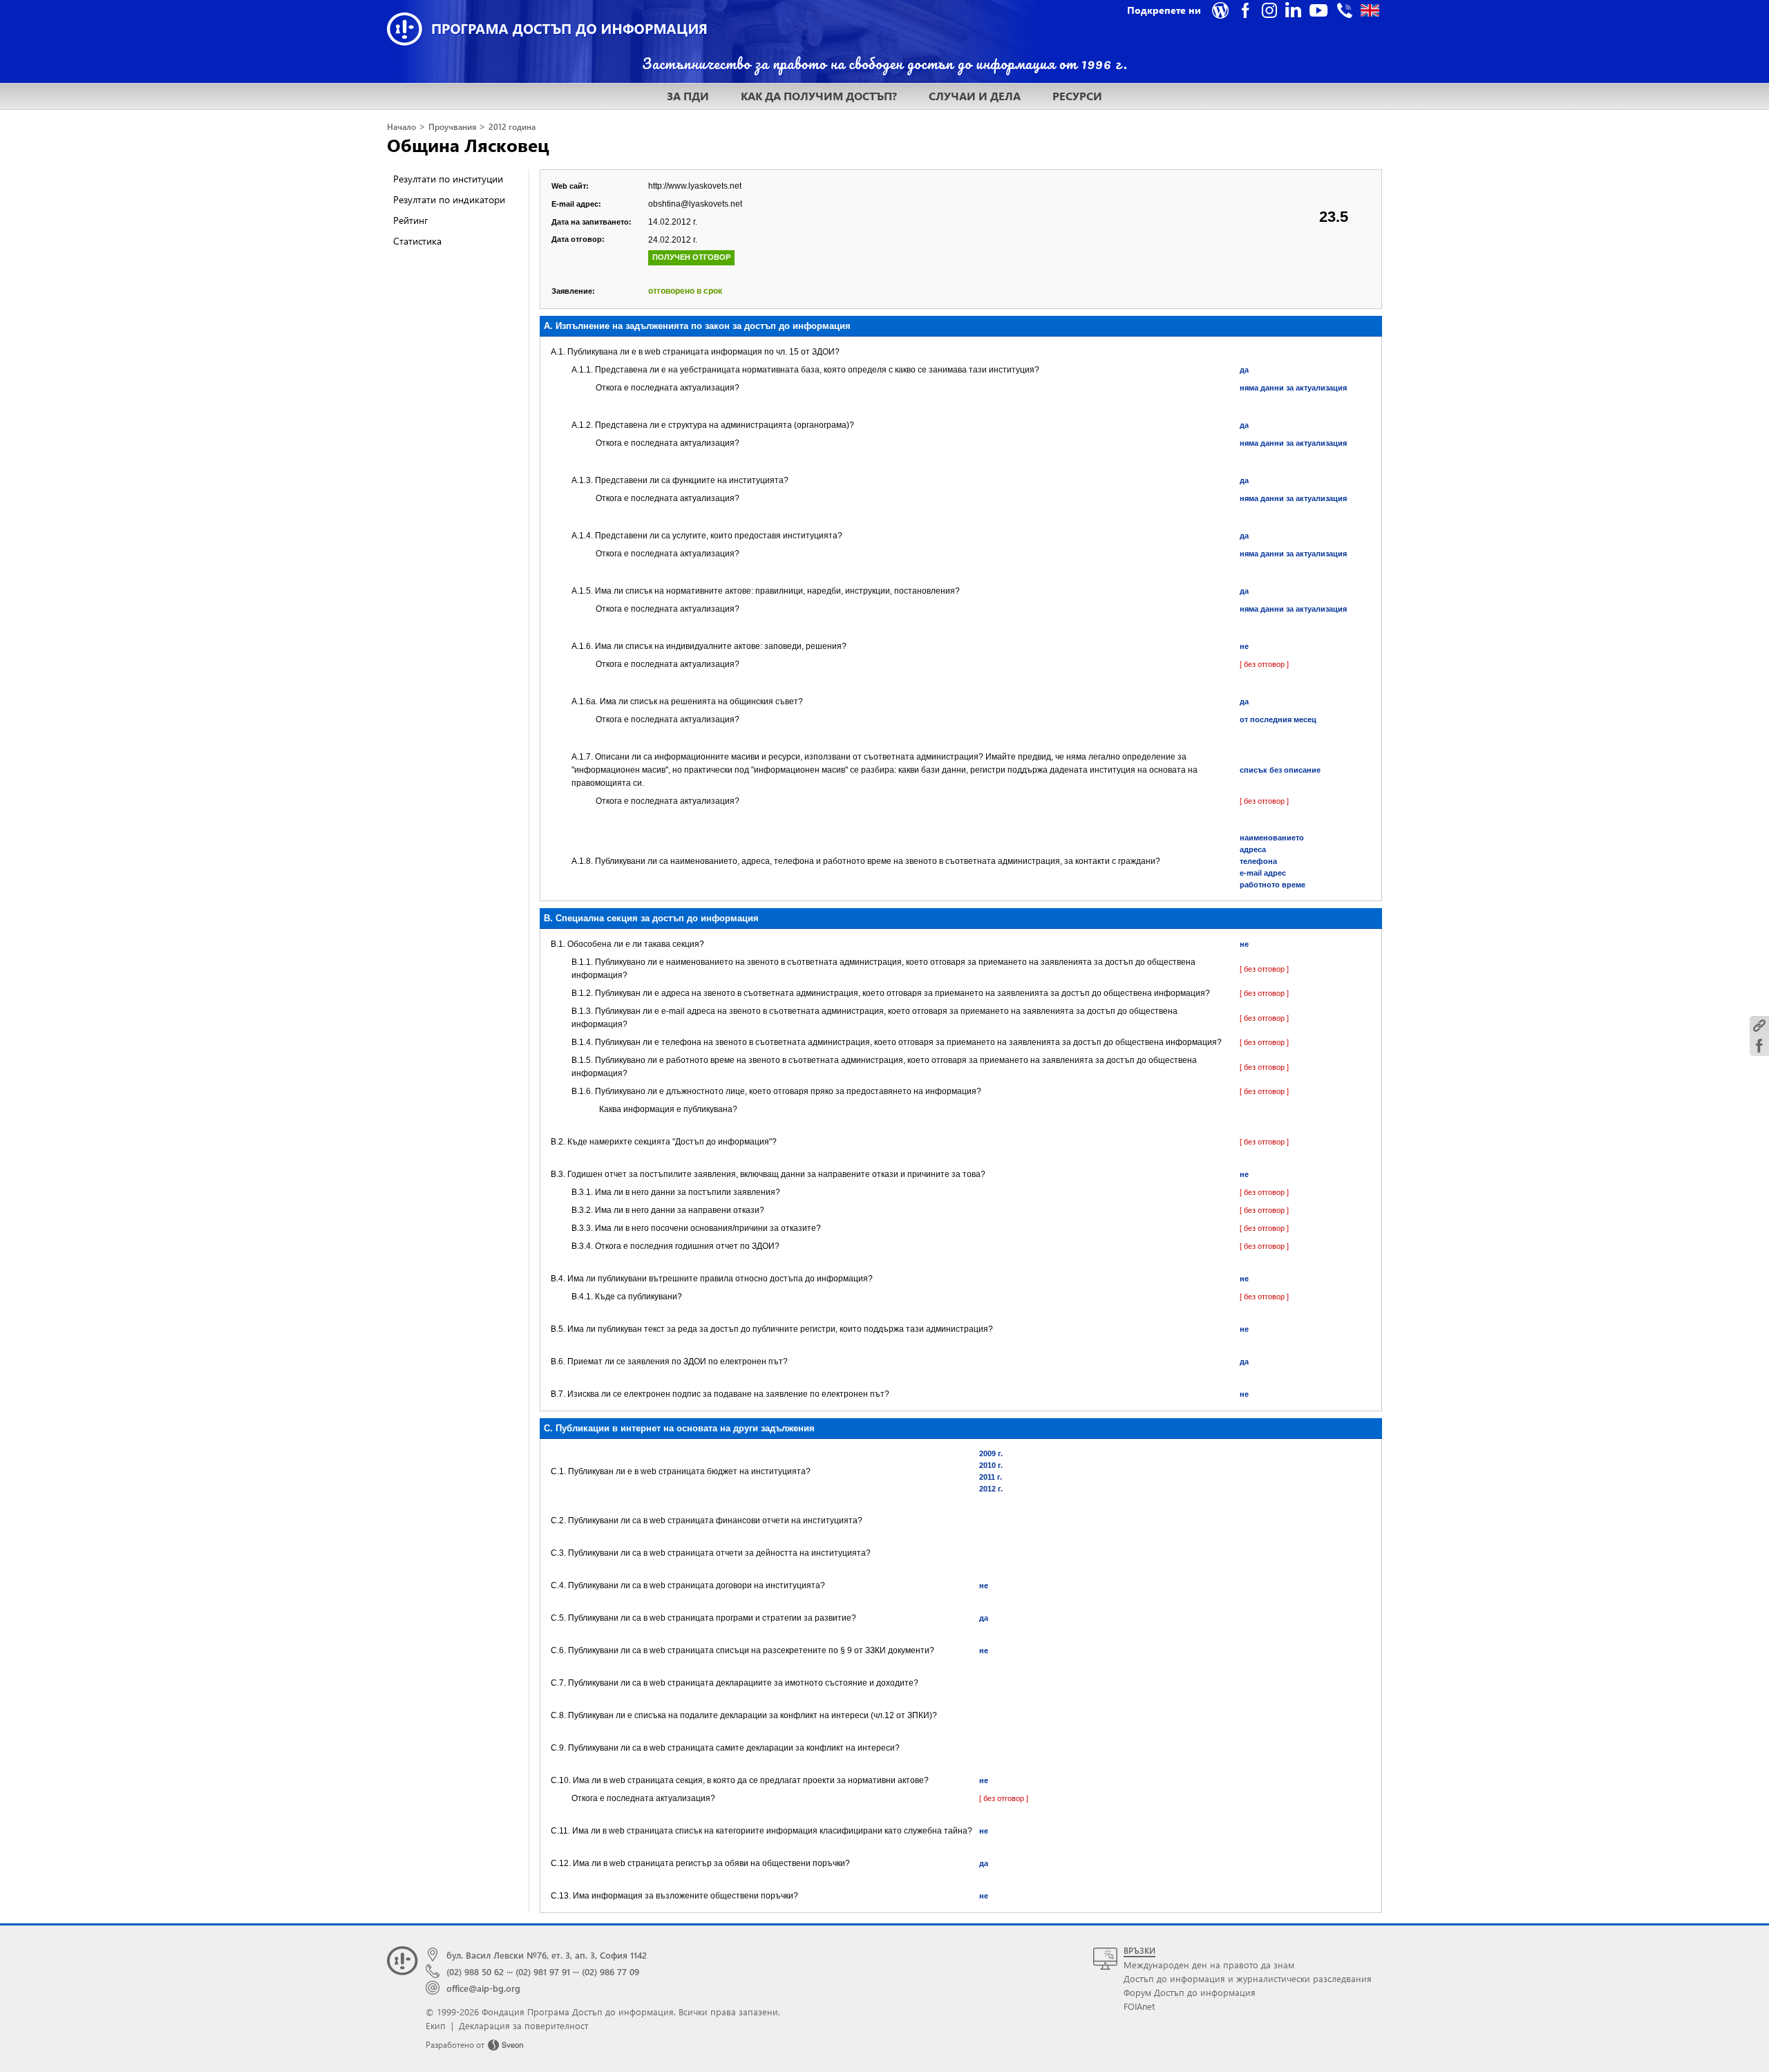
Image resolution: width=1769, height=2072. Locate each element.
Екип (436, 2025)
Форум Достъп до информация (1190, 1992)
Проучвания (452, 127)
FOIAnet (1139, 2006)
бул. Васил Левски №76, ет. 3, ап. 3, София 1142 (547, 1955)
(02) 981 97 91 (543, 1971)
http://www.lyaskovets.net (695, 186)
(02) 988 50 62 (475, 1971)
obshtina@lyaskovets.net (695, 204)
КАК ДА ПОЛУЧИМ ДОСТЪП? (819, 96)
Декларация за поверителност (523, 2025)
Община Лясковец (468, 144)
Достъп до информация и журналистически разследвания (1248, 1978)
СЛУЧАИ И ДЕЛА (975, 96)
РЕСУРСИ (1077, 96)
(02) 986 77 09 (611, 1971)
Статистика (417, 241)
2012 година (512, 127)
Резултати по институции (448, 179)
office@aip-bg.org (483, 1988)
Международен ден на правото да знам (1209, 1965)
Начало (401, 127)
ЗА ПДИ (688, 96)
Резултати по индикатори (449, 199)
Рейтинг (410, 220)
